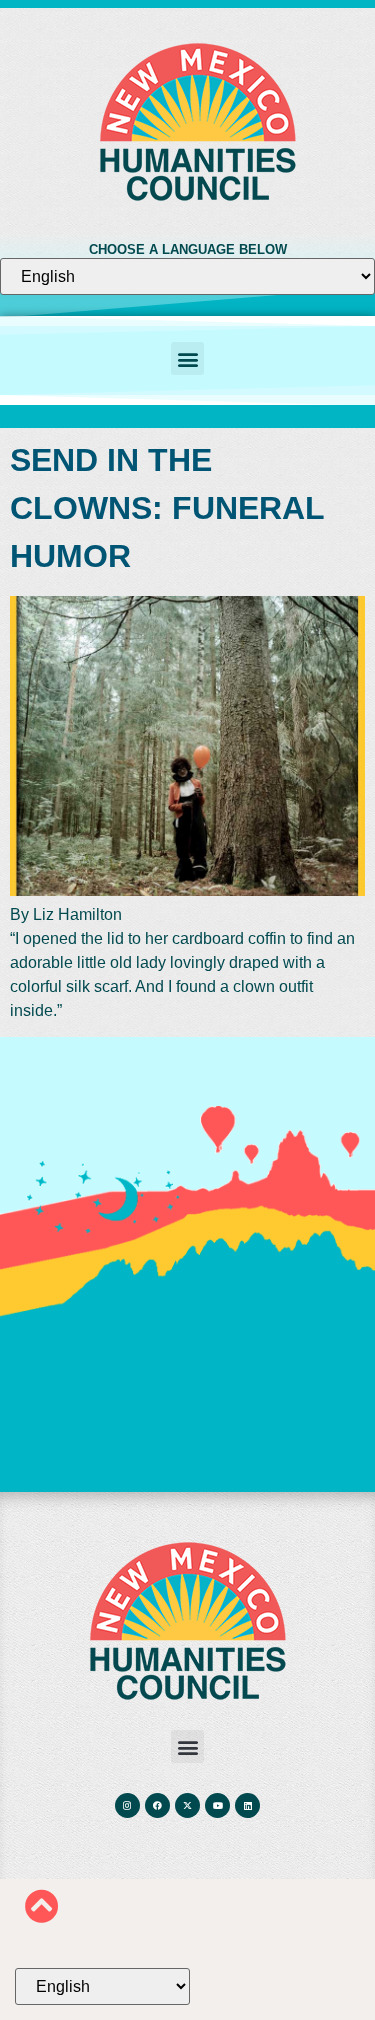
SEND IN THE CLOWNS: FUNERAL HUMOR (167, 508)
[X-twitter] (187, 1805)
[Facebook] (157, 1805)
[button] (187, 358)
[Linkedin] (247, 1805)
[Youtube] (217, 1805)
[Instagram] (127, 1805)
